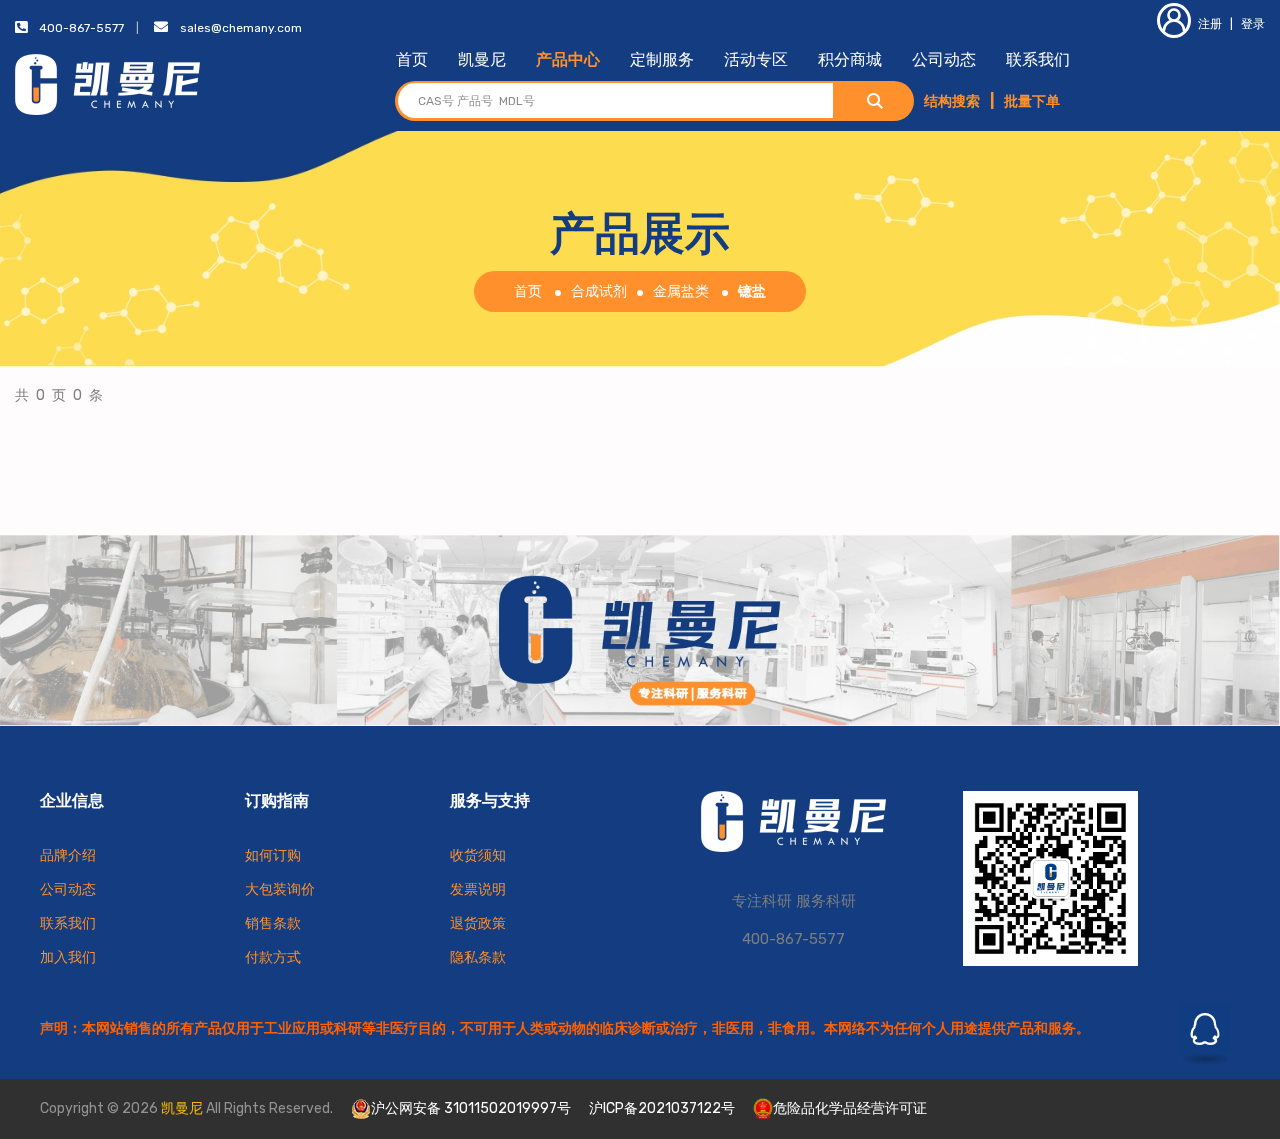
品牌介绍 (68, 855)
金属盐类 (681, 291)
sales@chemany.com (241, 28)
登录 (1253, 24)
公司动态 (944, 59)
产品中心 (568, 59)
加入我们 (68, 957)
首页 (412, 59)
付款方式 (273, 957)
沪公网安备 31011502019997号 (471, 1108)
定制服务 (662, 59)
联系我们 (1038, 59)
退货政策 (478, 923)
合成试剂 (599, 291)
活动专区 (756, 59)
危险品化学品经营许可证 (850, 1108)
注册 (1210, 24)
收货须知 (478, 855)
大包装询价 (280, 889)
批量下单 (1032, 101)
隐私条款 (478, 957)
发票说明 (478, 889)
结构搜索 (952, 101)
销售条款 (273, 923)
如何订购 (273, 855)
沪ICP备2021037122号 (662, 1108)
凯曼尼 (482, 59)
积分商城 (850, 59)
